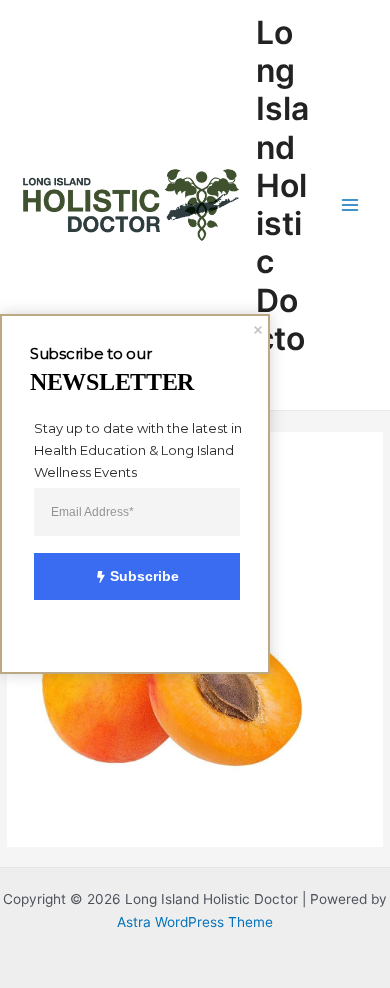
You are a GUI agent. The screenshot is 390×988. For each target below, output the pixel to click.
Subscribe (144, 576)
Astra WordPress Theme (195, 922)
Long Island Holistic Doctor (282, 205)
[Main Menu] (350, 205)
